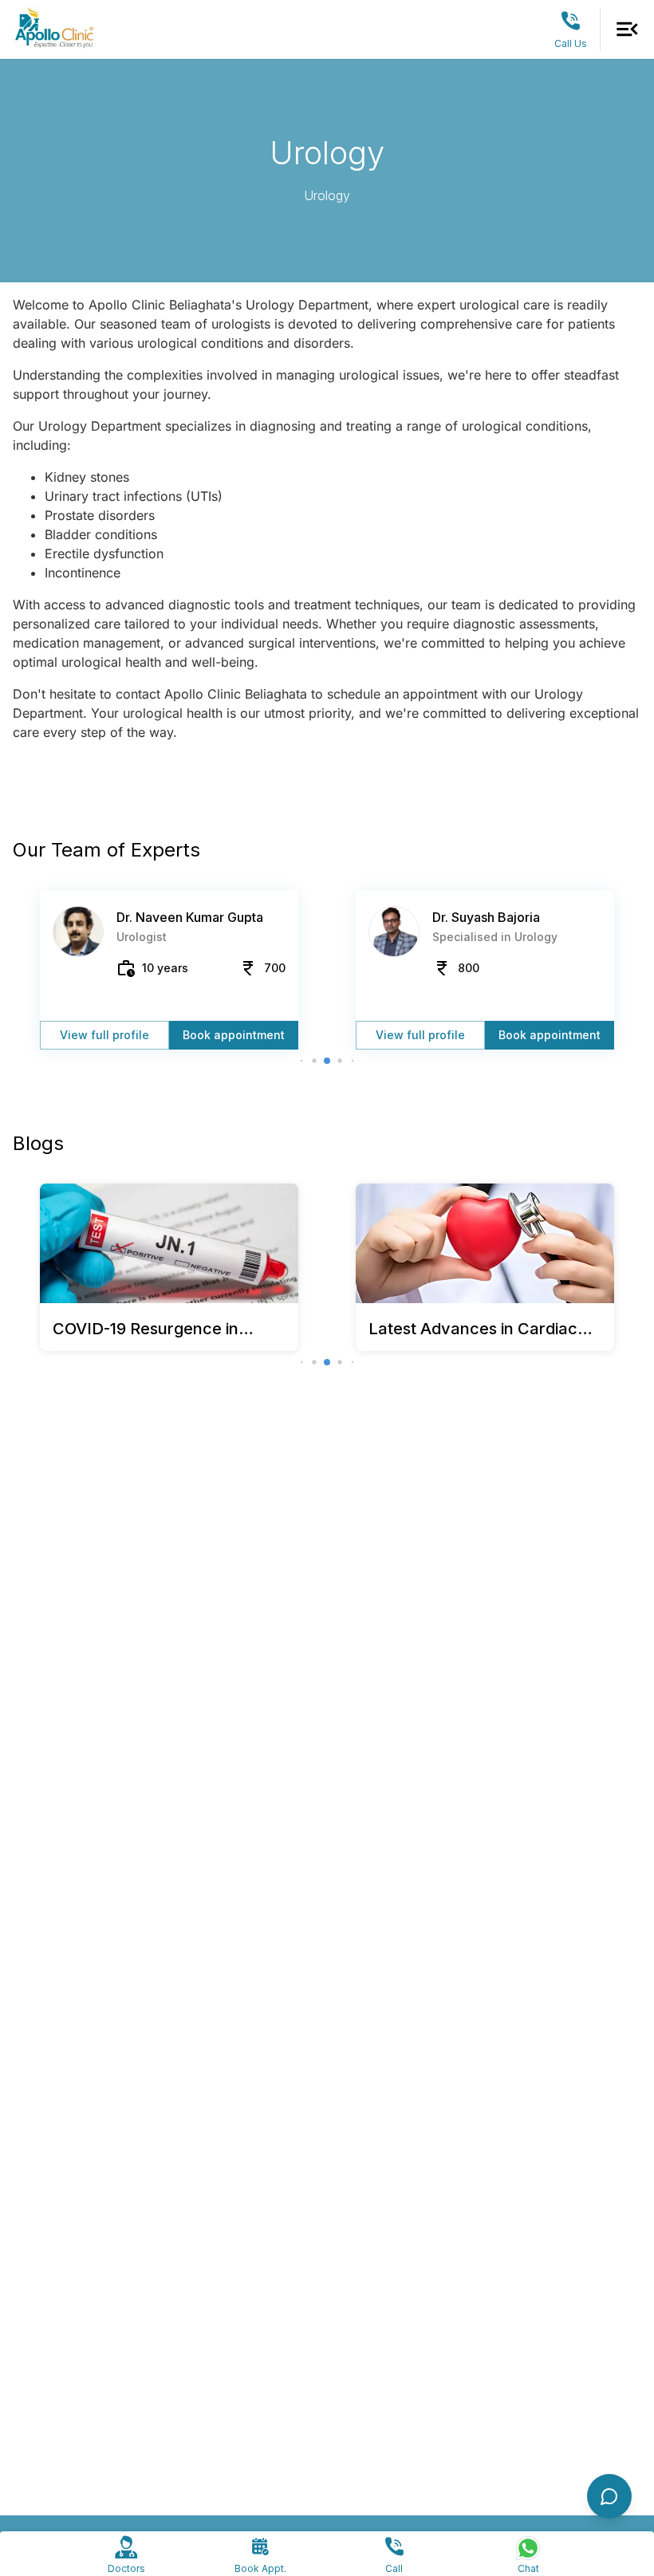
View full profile (104, 1035)
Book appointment (234, 1035)
